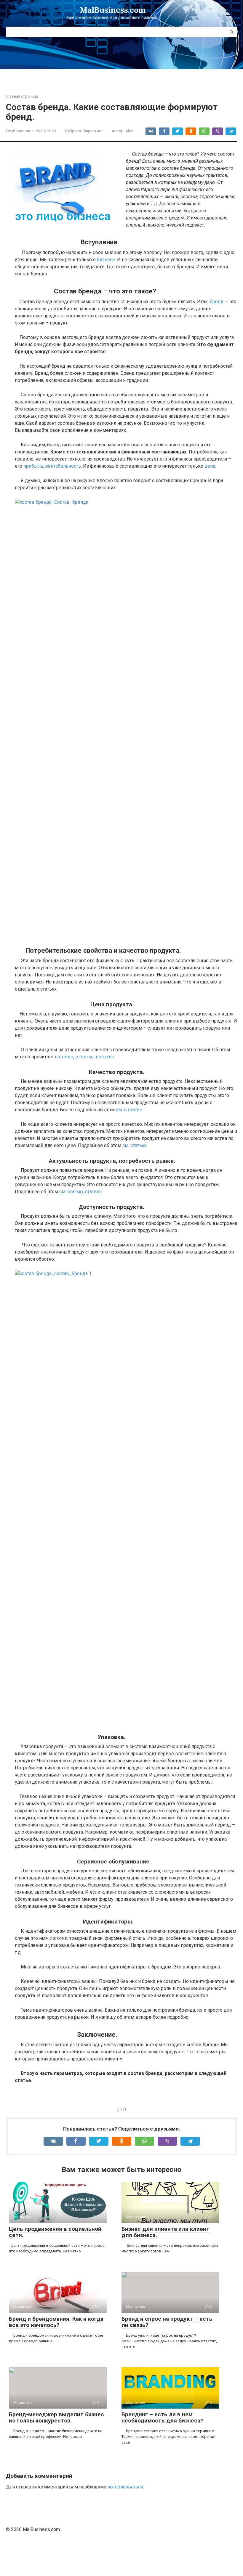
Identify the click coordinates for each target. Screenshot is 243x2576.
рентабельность (63, 466)
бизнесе (106, 260)
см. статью (71, 1192)
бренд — (219, 302)
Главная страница (22, 96)
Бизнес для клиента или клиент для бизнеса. (166, 2232)
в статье (64, 1057)
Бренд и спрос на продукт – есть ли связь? (167, 2322)
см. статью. (134, 1145)
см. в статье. (129, 1110)
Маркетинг (93, 131)
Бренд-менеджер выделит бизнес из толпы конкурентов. (56, 2417)
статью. (93, 1192)
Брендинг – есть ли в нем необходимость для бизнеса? (162, 2417)
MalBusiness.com (113, 10)
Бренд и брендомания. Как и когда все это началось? (56, 2322)
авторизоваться (125, 2487)
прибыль (33, 466)
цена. (210, 466)
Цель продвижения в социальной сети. (55, 2232)
